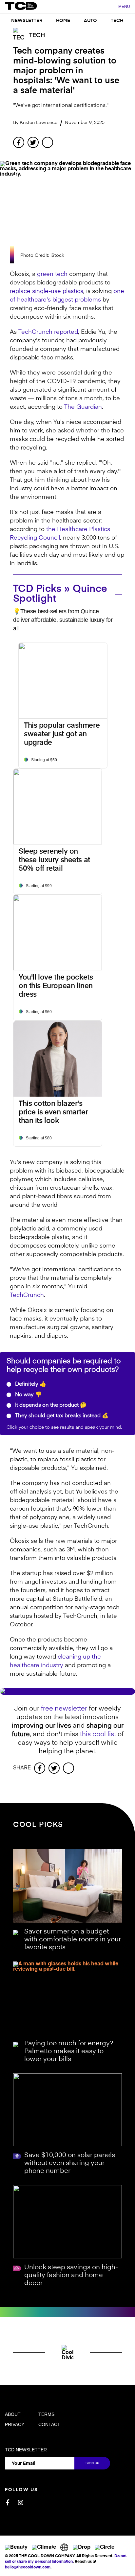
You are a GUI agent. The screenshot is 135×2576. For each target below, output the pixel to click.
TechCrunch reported (48, 332)
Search (110, 7)
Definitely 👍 (30, 1384)
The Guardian (83, 407)
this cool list (98, 1735)
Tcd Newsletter (26, 2450)
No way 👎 (28, 1395)
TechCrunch (27, 1295)
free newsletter (64, 1709)
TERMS (46, 2414)
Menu (124, 7)
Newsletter (27, 21)
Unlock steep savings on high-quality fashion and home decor (71, 2275)
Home (63, 21)
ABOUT (13, 2414)
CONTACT (49, 2424)
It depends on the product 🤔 (50, 1405)
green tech (52, 274)
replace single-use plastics (47, 291)
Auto (90, 21)
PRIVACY (15, 2424)
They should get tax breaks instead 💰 (61, 1416)
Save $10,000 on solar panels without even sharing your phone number (70, 2163)
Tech (117, 21)
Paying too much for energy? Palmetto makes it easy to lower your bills (69, 2052)
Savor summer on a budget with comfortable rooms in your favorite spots (73, 1940)
